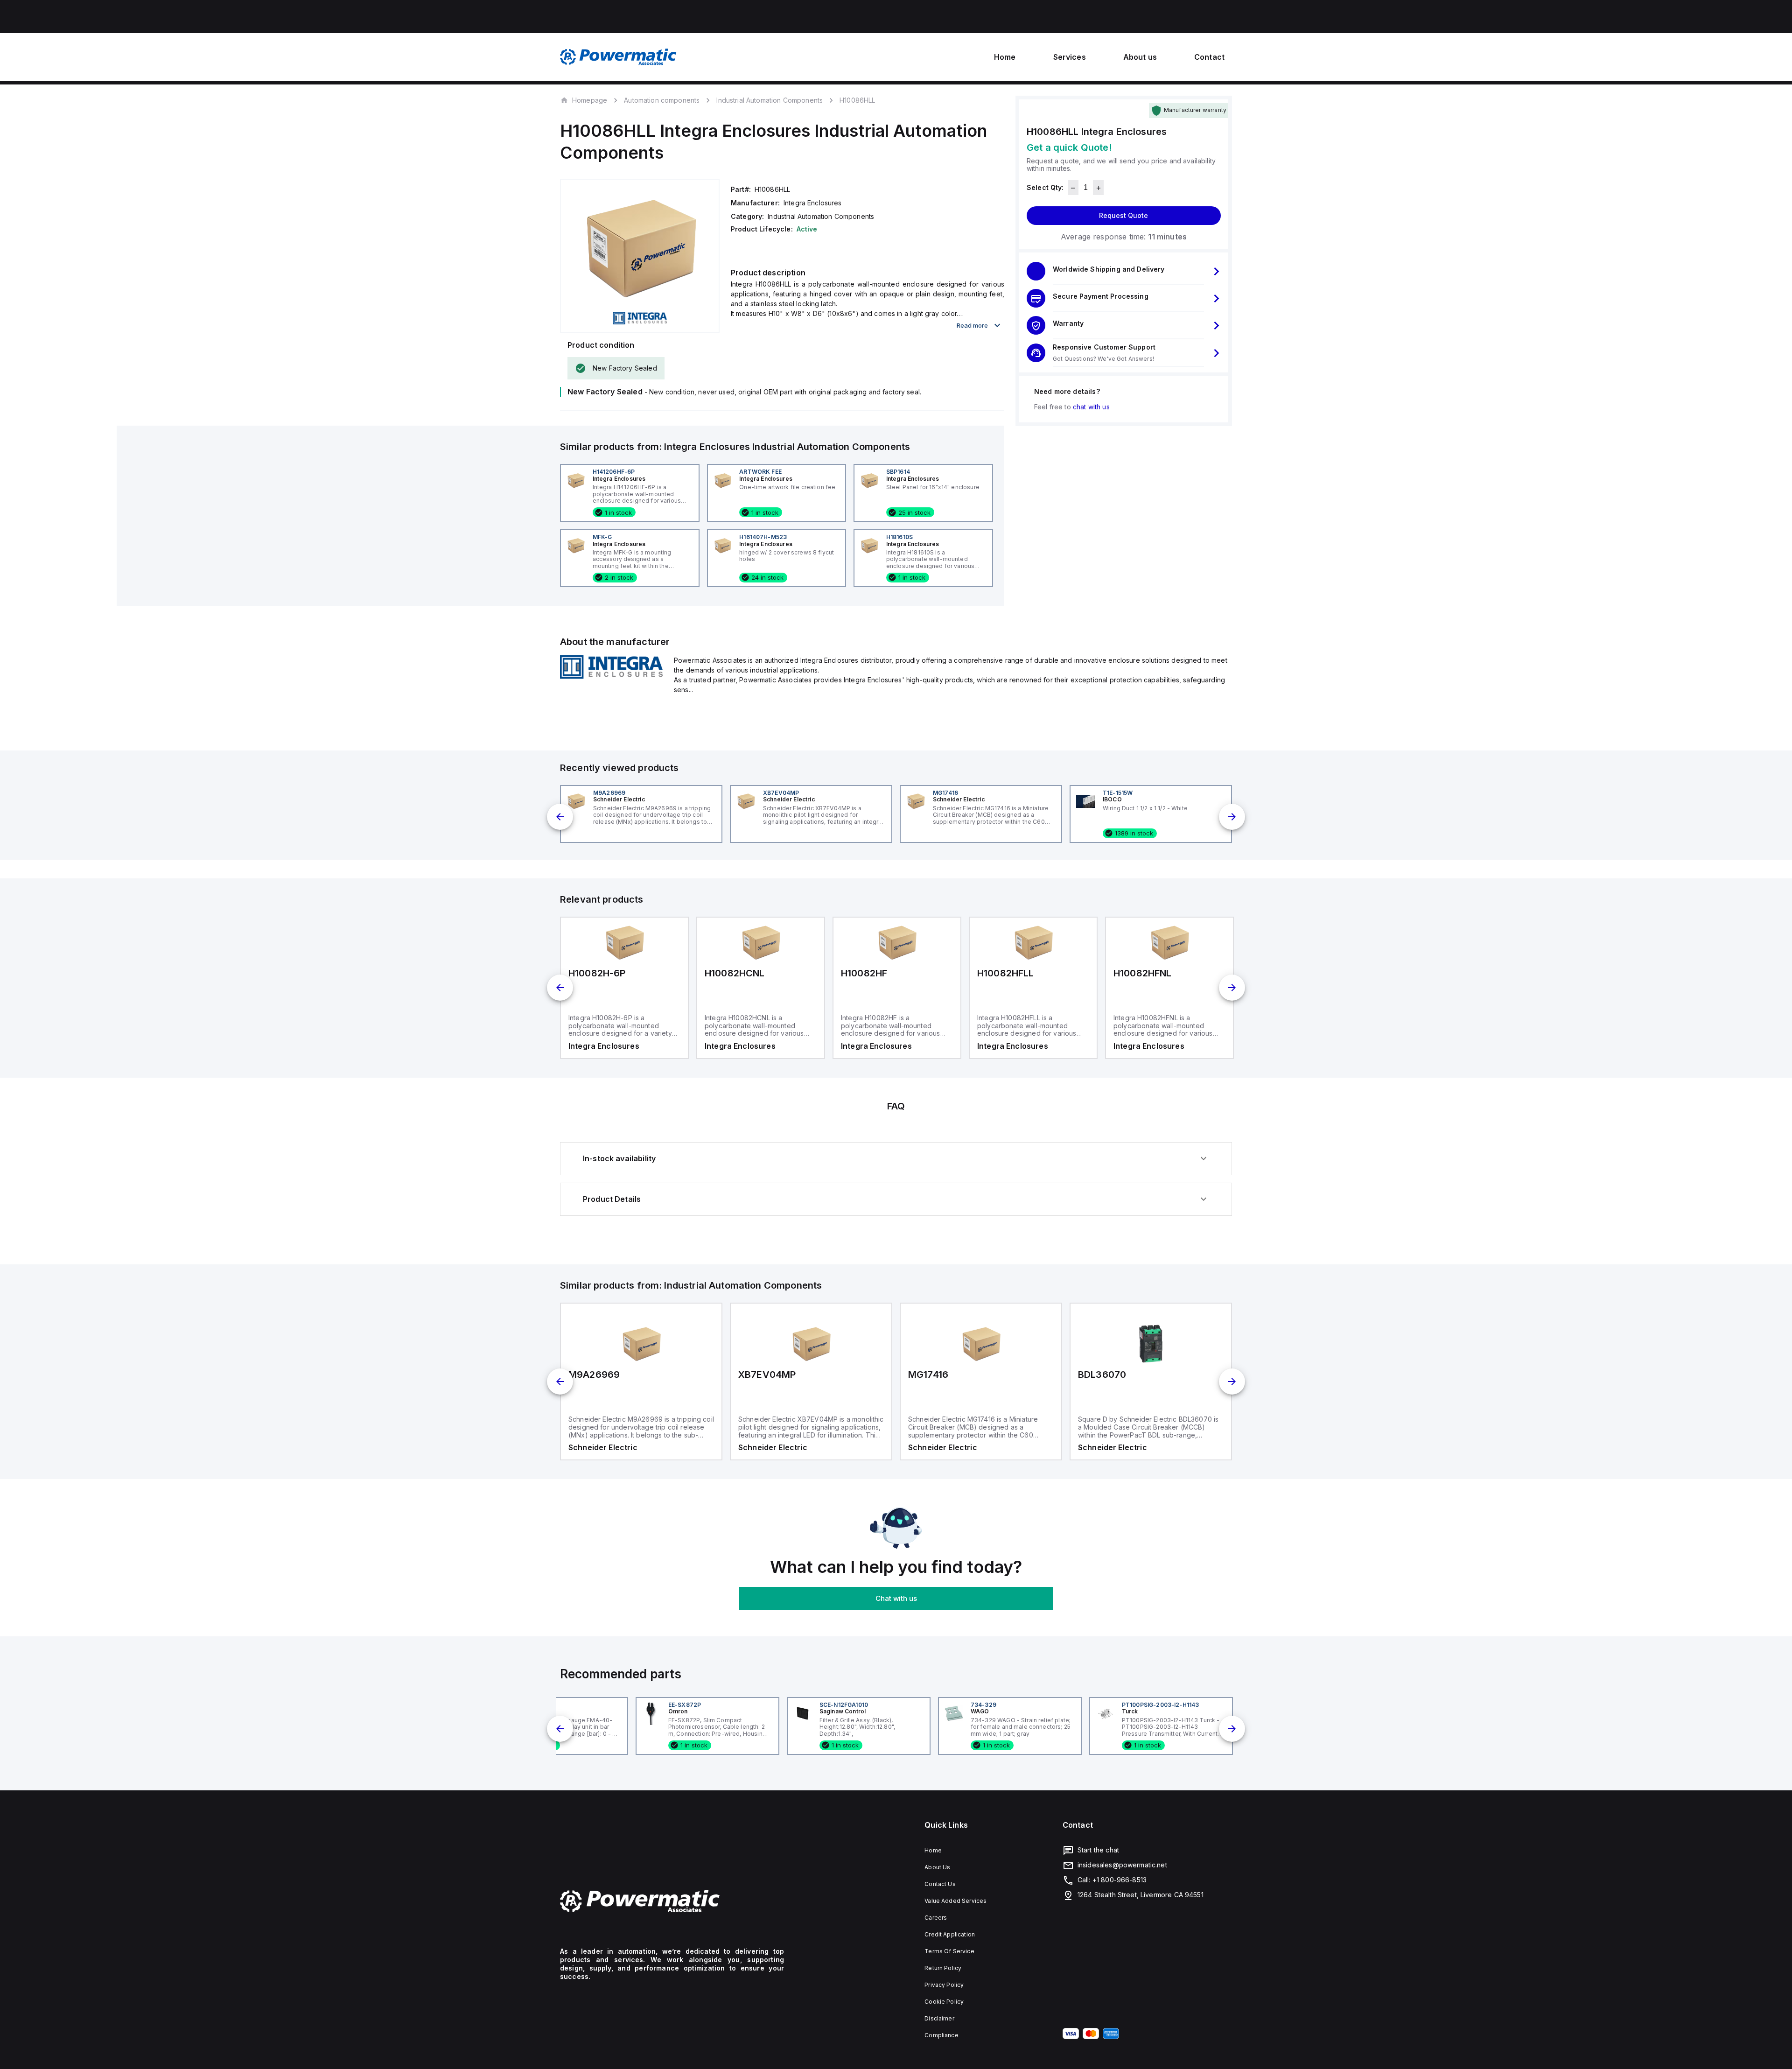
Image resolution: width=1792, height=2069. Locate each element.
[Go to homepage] (672, 1901)
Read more (972, 325)
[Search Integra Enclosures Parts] (611, 676)
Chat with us (896, 1598)
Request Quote (1123, 216)
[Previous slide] (560, 817)
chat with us (1091, 407)
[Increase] (1098, 188)
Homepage (590, 100)
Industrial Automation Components (770, 100)
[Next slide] (1232, 817)
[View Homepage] (618, 57)
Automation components (662, 100)
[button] (1124, 272)
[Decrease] (1073, 188)
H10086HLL (857, 100)
